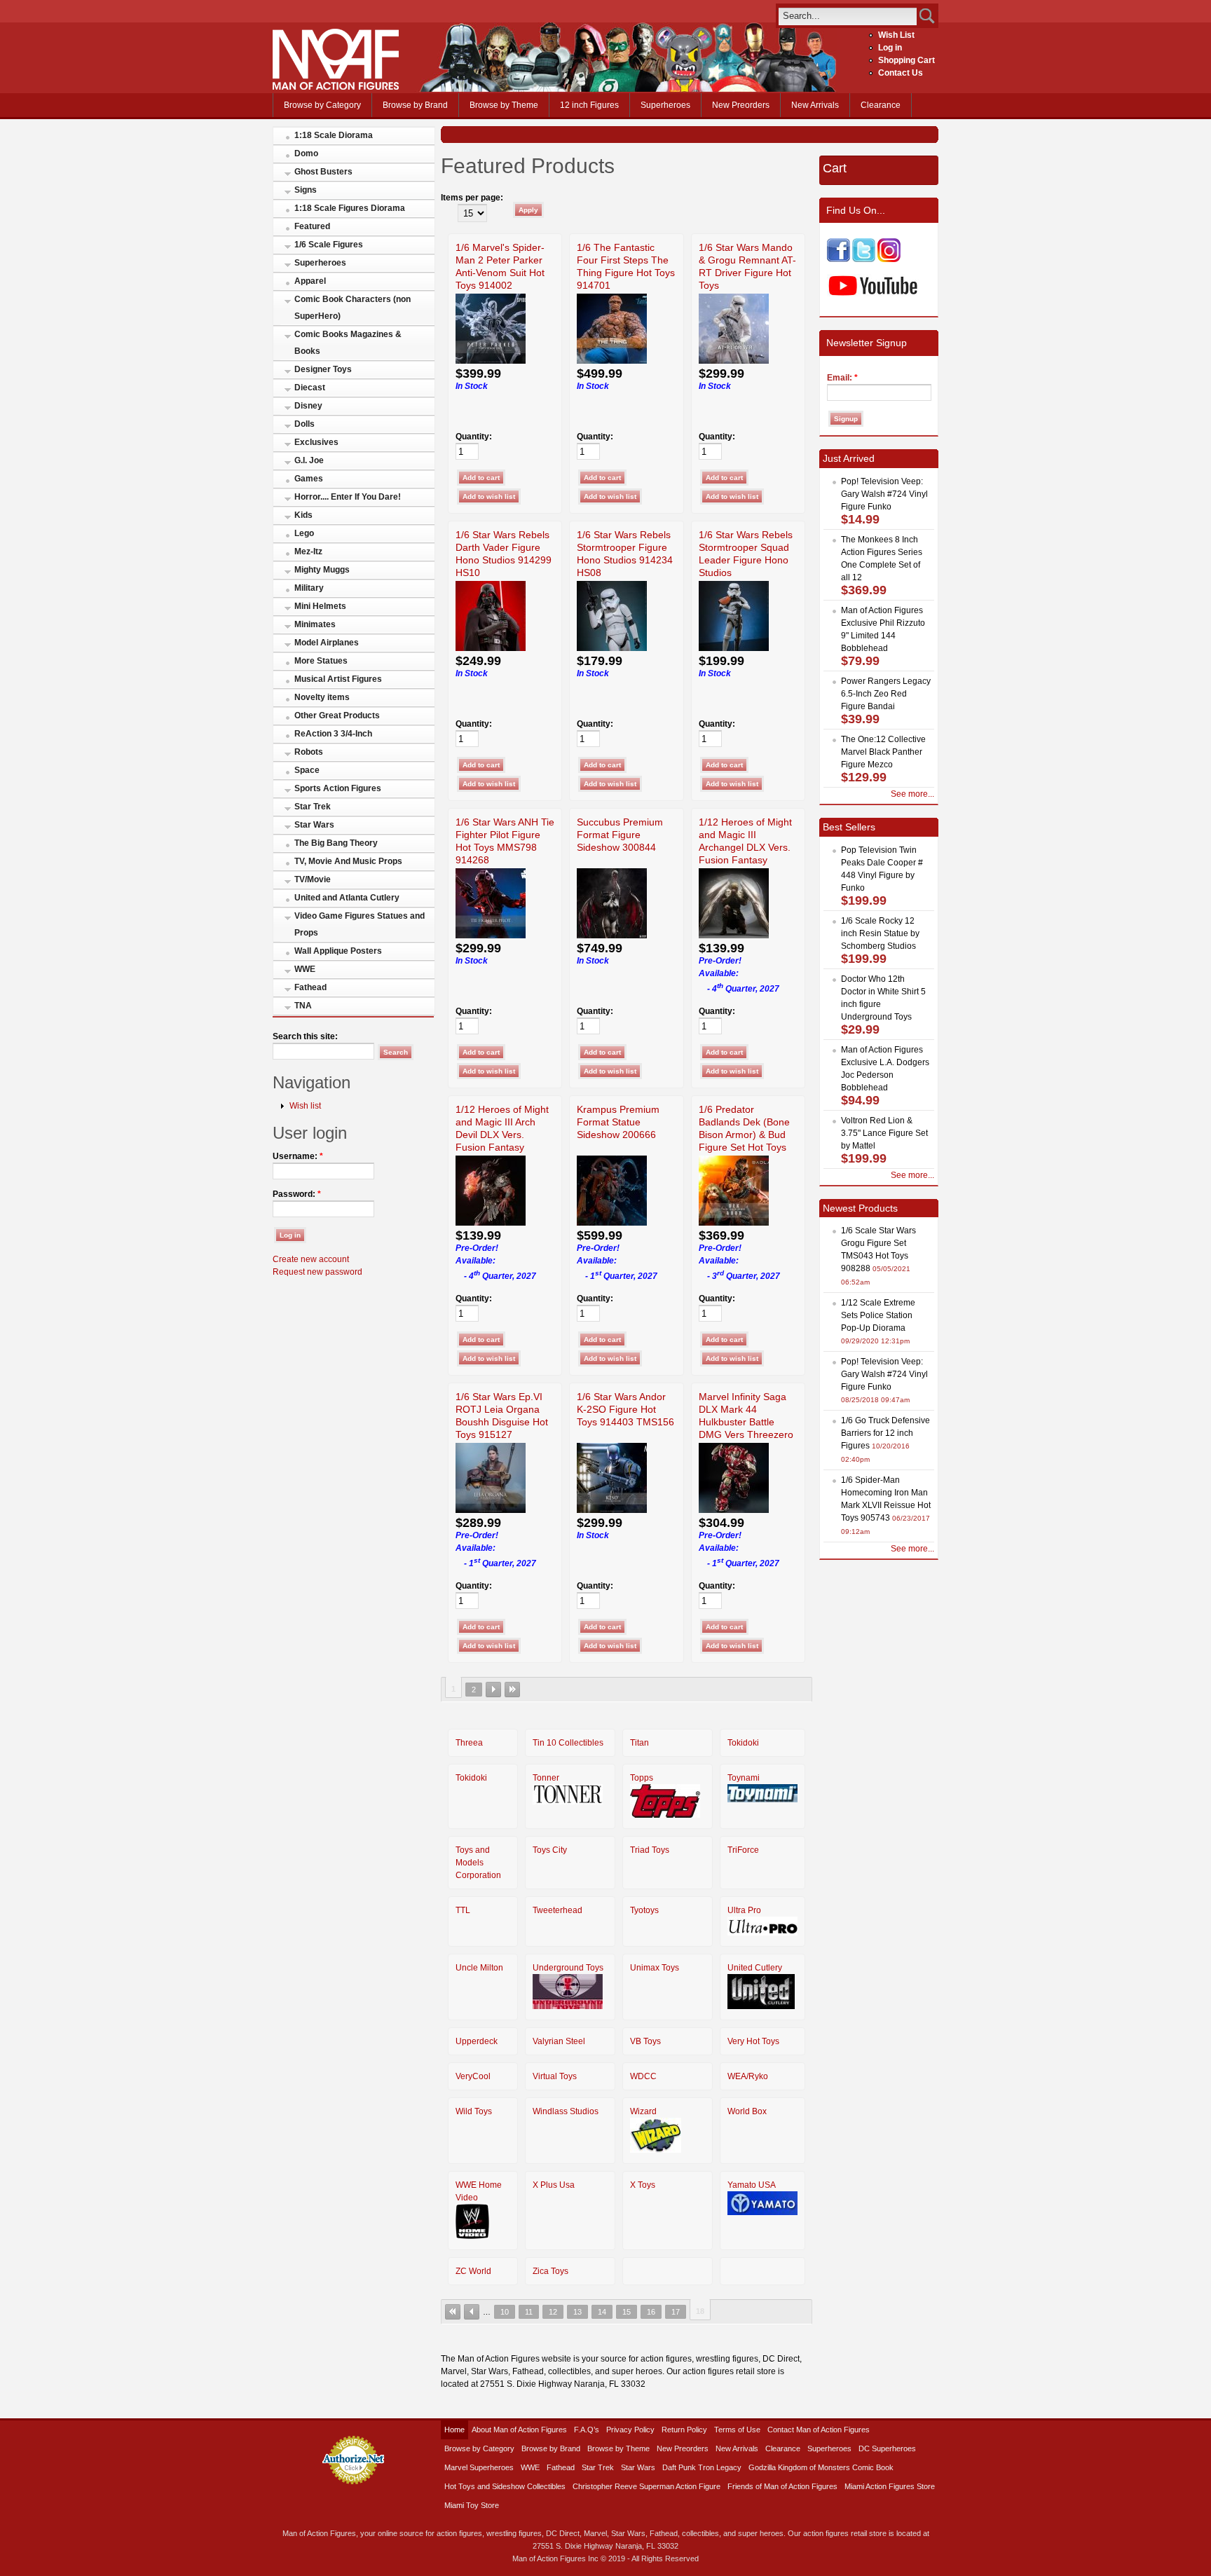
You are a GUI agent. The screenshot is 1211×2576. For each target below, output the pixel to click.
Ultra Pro (744, 1910)
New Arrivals (815, 105)
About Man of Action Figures (519, 2430)
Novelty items (322, 697)
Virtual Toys (555, 2076)
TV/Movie (313, 879)
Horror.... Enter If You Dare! (348, 497)
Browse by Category (322, 105)
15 (627, 2312)
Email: (842, 378)
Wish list (305, 1106)
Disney (308, 406)
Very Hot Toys (753, 2041)
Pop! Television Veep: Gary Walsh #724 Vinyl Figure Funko (884, 494)
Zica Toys (550, 2271)
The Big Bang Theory (336, 843)
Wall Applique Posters (338, 951)
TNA (303, 1006)
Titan (639, 1743)
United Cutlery (755, 1968)
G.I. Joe (309, 460)
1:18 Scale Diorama (334, 135)
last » (512, 1690)
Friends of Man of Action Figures (782, 2486)
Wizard (643, 2111)
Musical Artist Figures (338, 679)
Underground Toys (568, 1968)
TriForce (743, 1850)
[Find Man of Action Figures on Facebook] (839, 259)
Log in (890, 48)
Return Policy (684, 2430)
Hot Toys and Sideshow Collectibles (505, 2486)
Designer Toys (323, 369)
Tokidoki (743, 1743)
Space (307, 770)
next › (493, 1690)
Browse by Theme (504, 105)
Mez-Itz (308, 551)
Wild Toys (474, 2111)
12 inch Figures (589, 105)
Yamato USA (752, 2185)
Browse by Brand (415, 105)
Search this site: (305, 1036)
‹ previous (472, 2312)
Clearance (881, 105)
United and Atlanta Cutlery (347, 898)
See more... (912, 794)
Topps (642, 1778)
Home (454, 2430)
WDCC (643, 2076)
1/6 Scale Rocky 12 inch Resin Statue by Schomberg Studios (880, 933)
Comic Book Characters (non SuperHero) (353, 308)
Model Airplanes (327, 643)
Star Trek (313, 807)
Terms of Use (737, 2430)
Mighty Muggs (322, 570)
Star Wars (314, 825)
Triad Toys (650, 1850)
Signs (306, 190)
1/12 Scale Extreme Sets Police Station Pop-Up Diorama (878, 1315)
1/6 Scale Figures (329, 245)
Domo (306, 153)
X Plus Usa (554, 2185)
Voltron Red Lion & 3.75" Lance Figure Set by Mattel (884, 1133)
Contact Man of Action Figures (819, 2430)
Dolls (305, 424)
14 (602, 2312)
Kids (303, 515)
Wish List (896, 35)
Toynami (744, 1778)
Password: (297, 1194)
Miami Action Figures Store (890, 2486)
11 (529, 2312)
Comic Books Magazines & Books (348, 343)
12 (553, 2312)
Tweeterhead (557, 1910)
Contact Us (901, 73)
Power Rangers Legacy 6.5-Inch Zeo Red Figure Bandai (886, 694)
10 (505, 2312)
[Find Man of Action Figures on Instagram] (889, 259)
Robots (309, 752)
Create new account (311, 1259)
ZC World (473, 2271)
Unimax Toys (655, 1968)
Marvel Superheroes (479, 2467)
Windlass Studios (566, 2111)
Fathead (310, 987)
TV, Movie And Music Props (348, 861)
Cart (835, 168)
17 (676, 2312)
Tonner (546, 1778)
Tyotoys (644, 1910)
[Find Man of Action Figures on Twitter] (864, 259)
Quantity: (474, 437)
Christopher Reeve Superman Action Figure (646, 2486)
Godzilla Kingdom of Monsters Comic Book (821, 2467)
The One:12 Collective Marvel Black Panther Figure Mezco (883, 752)
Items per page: (472, 198)
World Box (747, 2111)
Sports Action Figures (338, 788)
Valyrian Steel (559, 2041)
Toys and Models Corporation (478, 1863)
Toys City (550, 1850)
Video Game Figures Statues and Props (360, 924)
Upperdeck (477, 2041)
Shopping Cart (906, 60)
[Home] (336, 87)
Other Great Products (337, 715)
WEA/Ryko (748, 2076)
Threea (469, 1743)
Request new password (317, 1272)
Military (309, 588)
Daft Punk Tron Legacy (702, 2467)
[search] (848, 16)
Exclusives (316, 442)
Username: (298, 1156)
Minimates (315, 624)
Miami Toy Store (472, 2505)
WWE (305, 969)
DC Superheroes (887, 2448)
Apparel (310, 281)
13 (577, 2312)
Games (309, 479)
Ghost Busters (323, 172)
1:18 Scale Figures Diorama (350, 208)
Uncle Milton (479, 1968)
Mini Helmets (320, 606)
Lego (304, 533)
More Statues (321, 661)
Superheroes (665, 105)
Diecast (310, 388)
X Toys (643, 2185)
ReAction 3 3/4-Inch (333, 734)
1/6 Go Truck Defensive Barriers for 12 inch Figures (885, 1433)
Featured (312, 226)
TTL (463, 1910)
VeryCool (473, 2076)
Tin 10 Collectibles (568, 1743)
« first (453, 2312)
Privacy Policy (630, 2430)
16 (651, 2312)
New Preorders (741, 105)
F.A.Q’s (587, 2430)
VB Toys (645, 2041)
